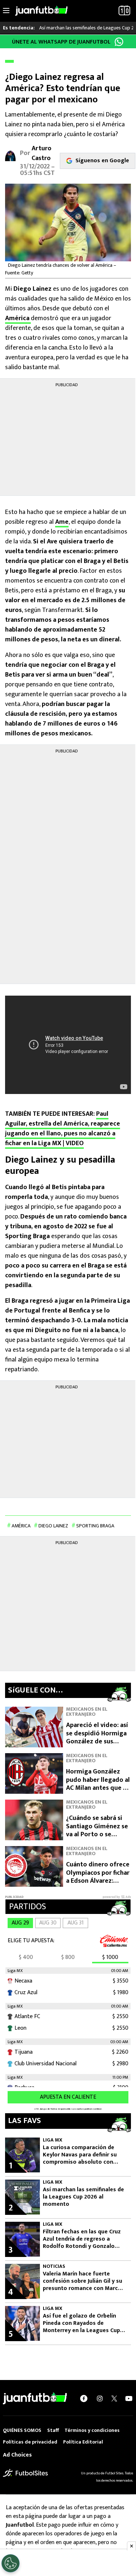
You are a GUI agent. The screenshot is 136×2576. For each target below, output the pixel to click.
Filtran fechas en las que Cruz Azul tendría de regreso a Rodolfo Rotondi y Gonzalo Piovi (82, 2239)
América (18, 318)
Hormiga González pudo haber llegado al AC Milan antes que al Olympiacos (98, 1784)
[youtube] (129, 2399)
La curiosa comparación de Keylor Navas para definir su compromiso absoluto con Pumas (80, 2155)
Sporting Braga (95, 1526)
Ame (62, 522)
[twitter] (114, 2399)
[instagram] (100, 2399)
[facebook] (84, 2399)
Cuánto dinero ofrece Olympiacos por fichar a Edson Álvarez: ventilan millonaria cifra (98, 1881)
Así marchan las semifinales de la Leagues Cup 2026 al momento (83, 2197)
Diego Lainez (53, 1526)
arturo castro (42, 153)
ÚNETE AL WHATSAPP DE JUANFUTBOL (61, 42)
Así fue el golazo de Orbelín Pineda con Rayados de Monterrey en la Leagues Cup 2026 (81, 2323)
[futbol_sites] (25, 2473)
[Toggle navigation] (6, 11)
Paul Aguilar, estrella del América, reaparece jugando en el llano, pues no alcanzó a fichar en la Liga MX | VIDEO (63, 1129)
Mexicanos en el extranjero (87, 1712)
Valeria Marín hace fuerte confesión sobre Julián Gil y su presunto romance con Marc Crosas (83, 2281)
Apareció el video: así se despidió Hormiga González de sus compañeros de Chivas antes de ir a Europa (97, 1746)
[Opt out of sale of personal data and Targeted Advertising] (11, 2563)
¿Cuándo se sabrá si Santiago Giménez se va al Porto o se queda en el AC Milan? (98, 1830)
